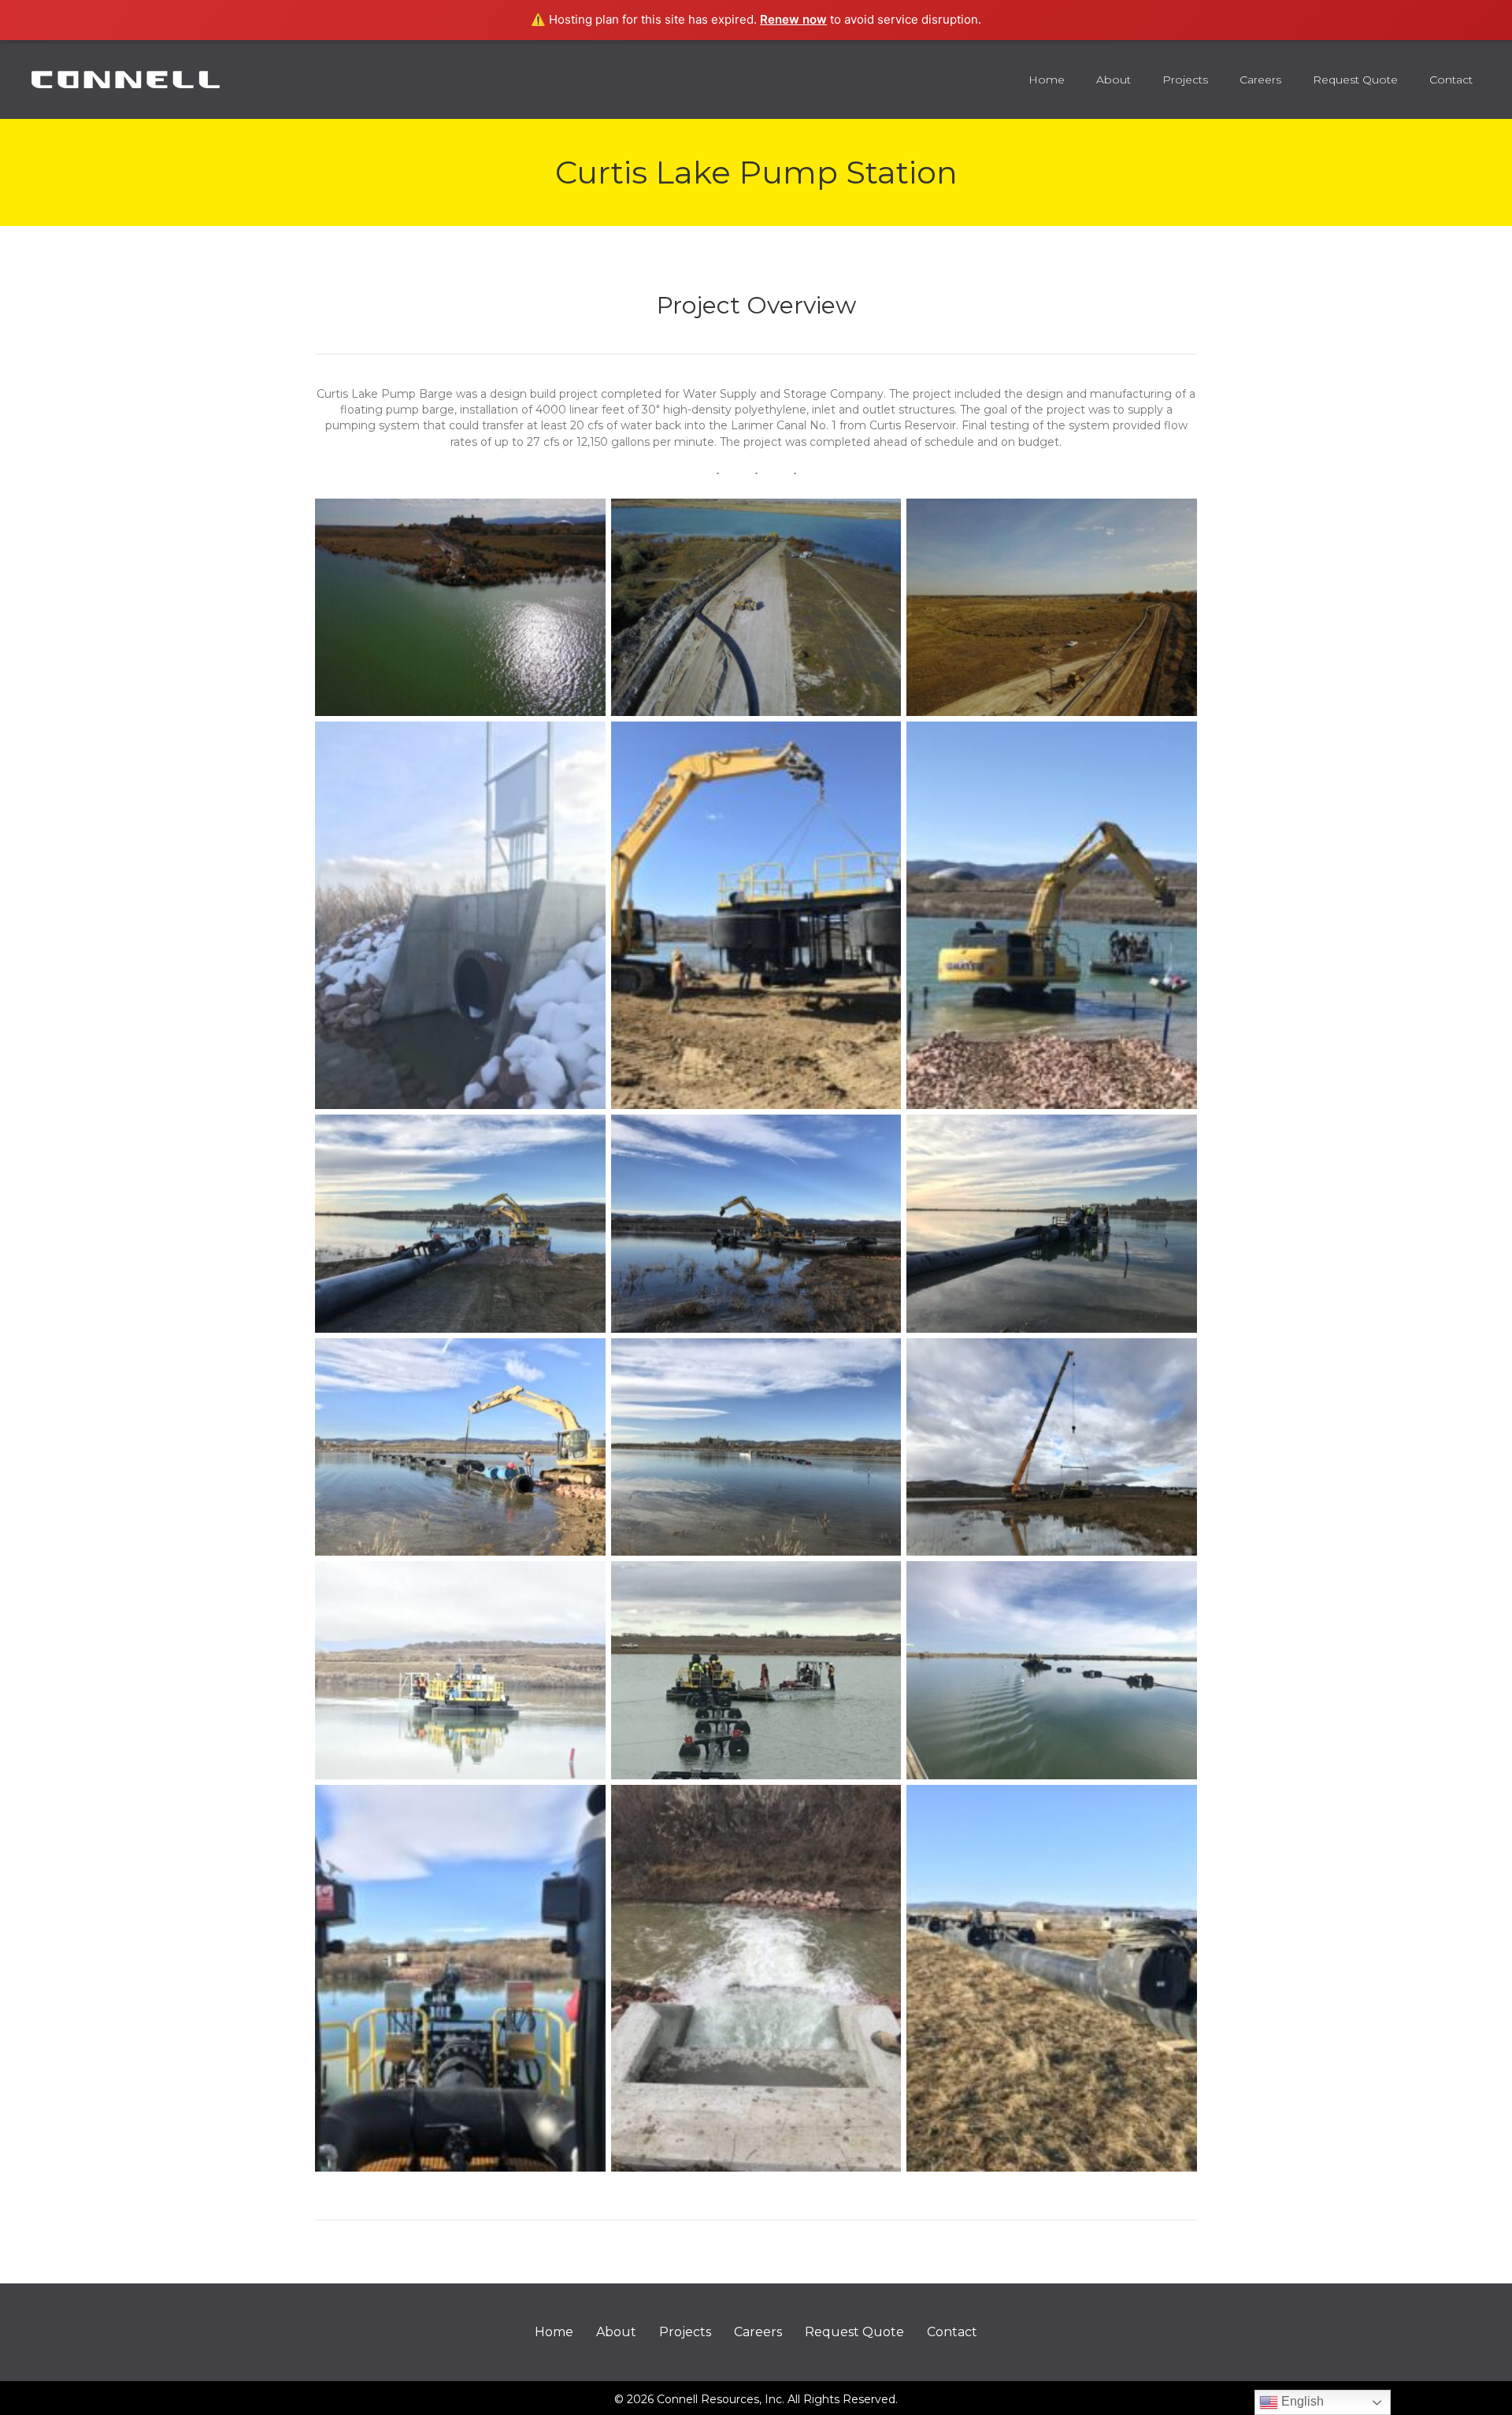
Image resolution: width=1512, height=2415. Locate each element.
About (616, 2332)
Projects (685, 2332)
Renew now (793, 19)
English (1301, 2401)
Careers (758, 2332)
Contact (952, 2332)
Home (554, 2332)
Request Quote (854, 2332)
